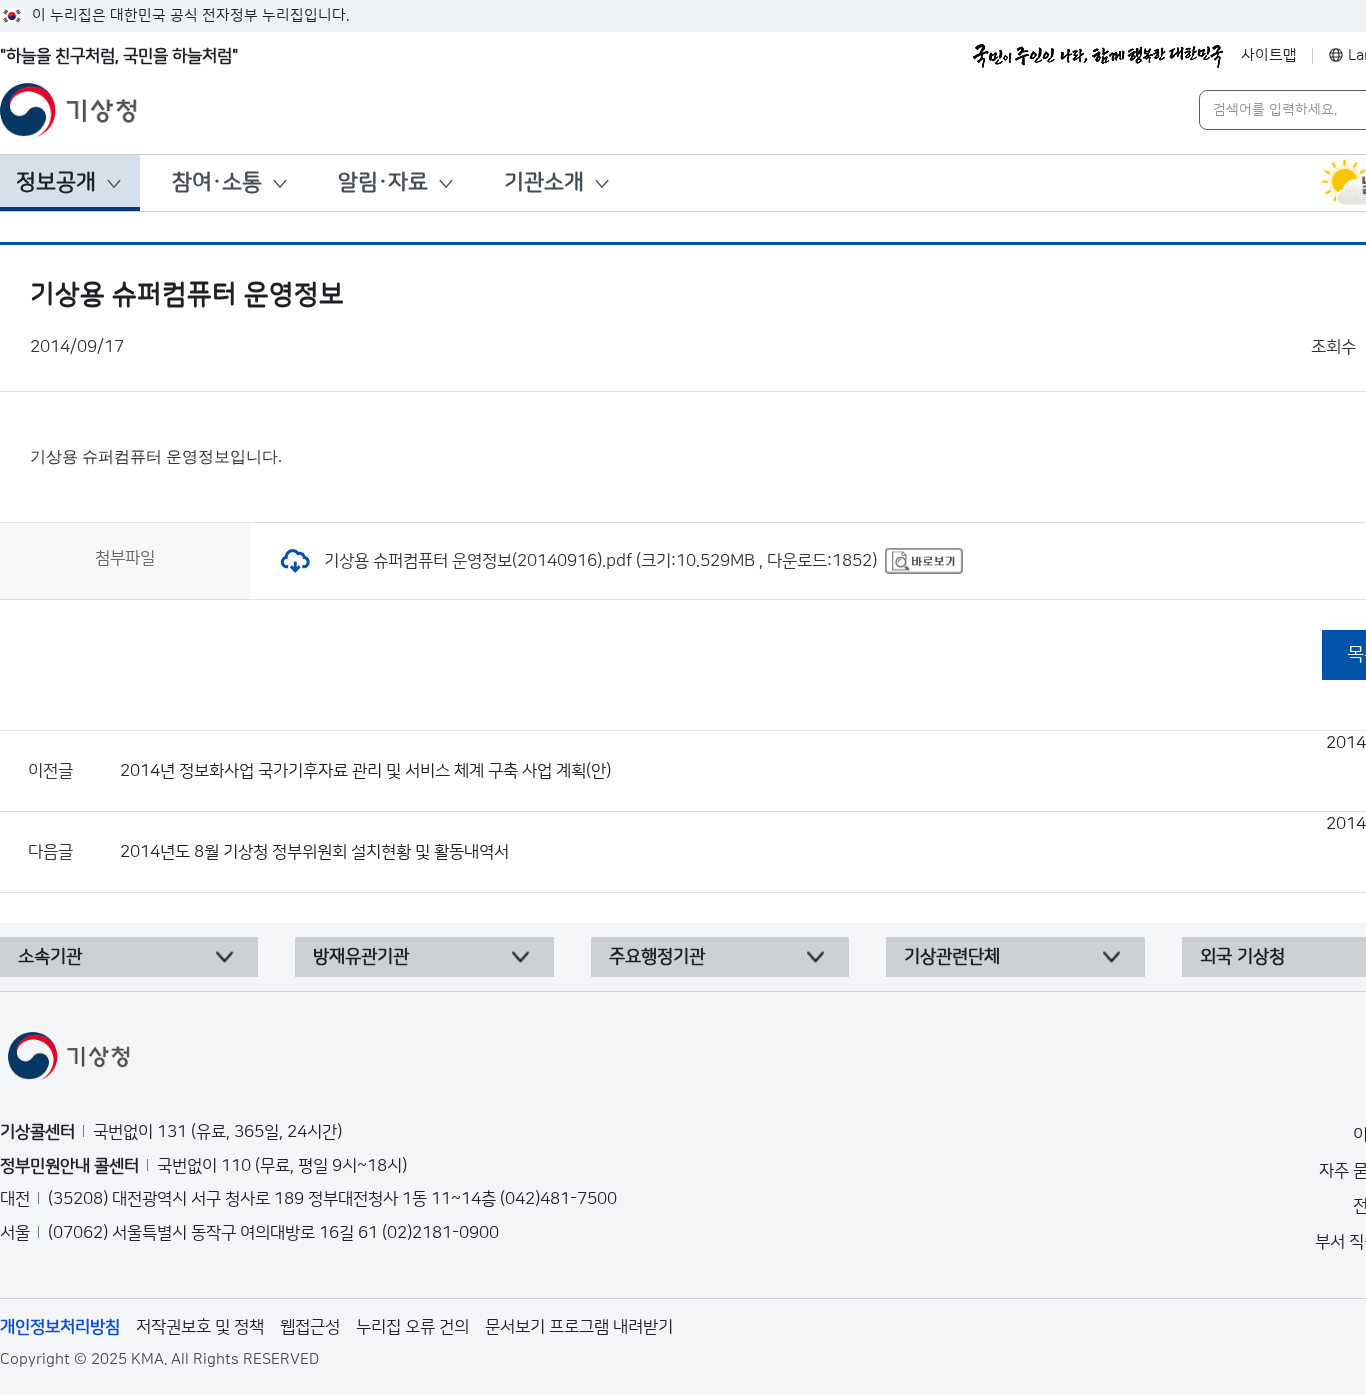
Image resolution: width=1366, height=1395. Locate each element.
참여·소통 (217, 182)
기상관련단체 (952, 957)
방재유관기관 (361, 957)
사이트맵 (1269, 55)
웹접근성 (310, 1327)
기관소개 (544, 182)
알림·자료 (383, 182)
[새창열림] (924, 561)
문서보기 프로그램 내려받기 (579, 1327)
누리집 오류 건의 (412, 1327)
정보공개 (56, 182)
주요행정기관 (657, 957)
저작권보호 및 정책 (200, 1327)
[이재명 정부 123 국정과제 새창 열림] (1098, 56)
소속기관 (50, 957)
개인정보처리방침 (60, 1327)
